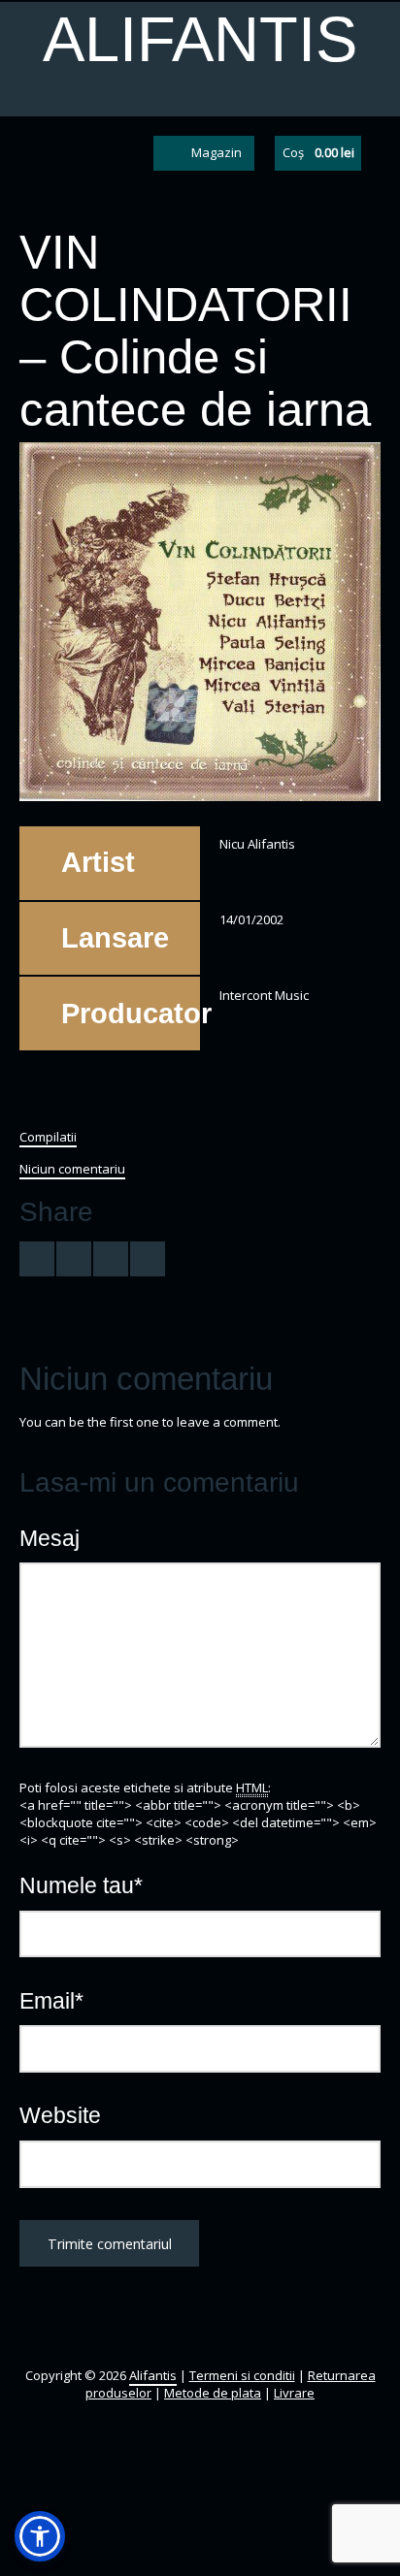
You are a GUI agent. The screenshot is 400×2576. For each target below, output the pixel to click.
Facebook (61, 153)
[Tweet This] (37, 1259)
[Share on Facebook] (74, 1259)
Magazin (217, 152)
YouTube (96, 153)
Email (51, 2001)
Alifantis (200, 39)
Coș (318, 152)
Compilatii (48, 1137)
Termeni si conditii (242, 2375)
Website (60, 2115)
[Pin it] (148, 1259)
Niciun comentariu (72, 1169)
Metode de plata (213, 2393)
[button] (40, 2536)
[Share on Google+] (111, 1259)
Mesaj (50, 1538)
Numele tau (81, 1885)
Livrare (294, 2393)
